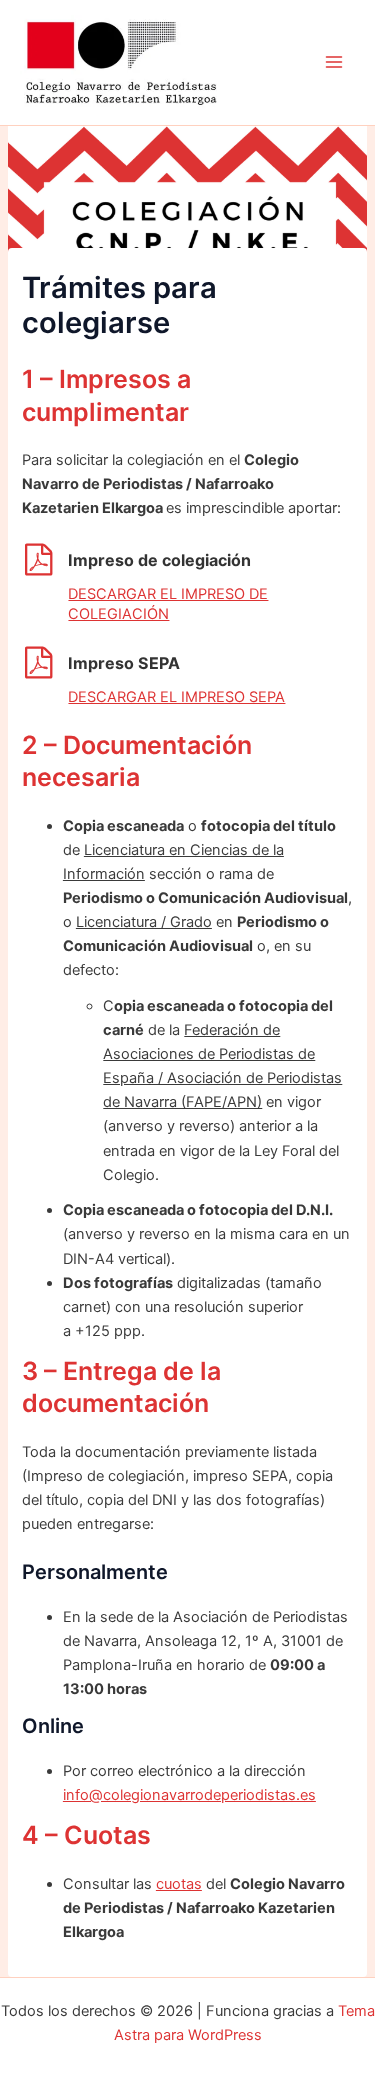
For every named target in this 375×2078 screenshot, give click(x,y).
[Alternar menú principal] (334, 63)
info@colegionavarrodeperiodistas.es (189, 1795)
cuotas (179, 1884)
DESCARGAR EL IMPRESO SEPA (176, 697)
